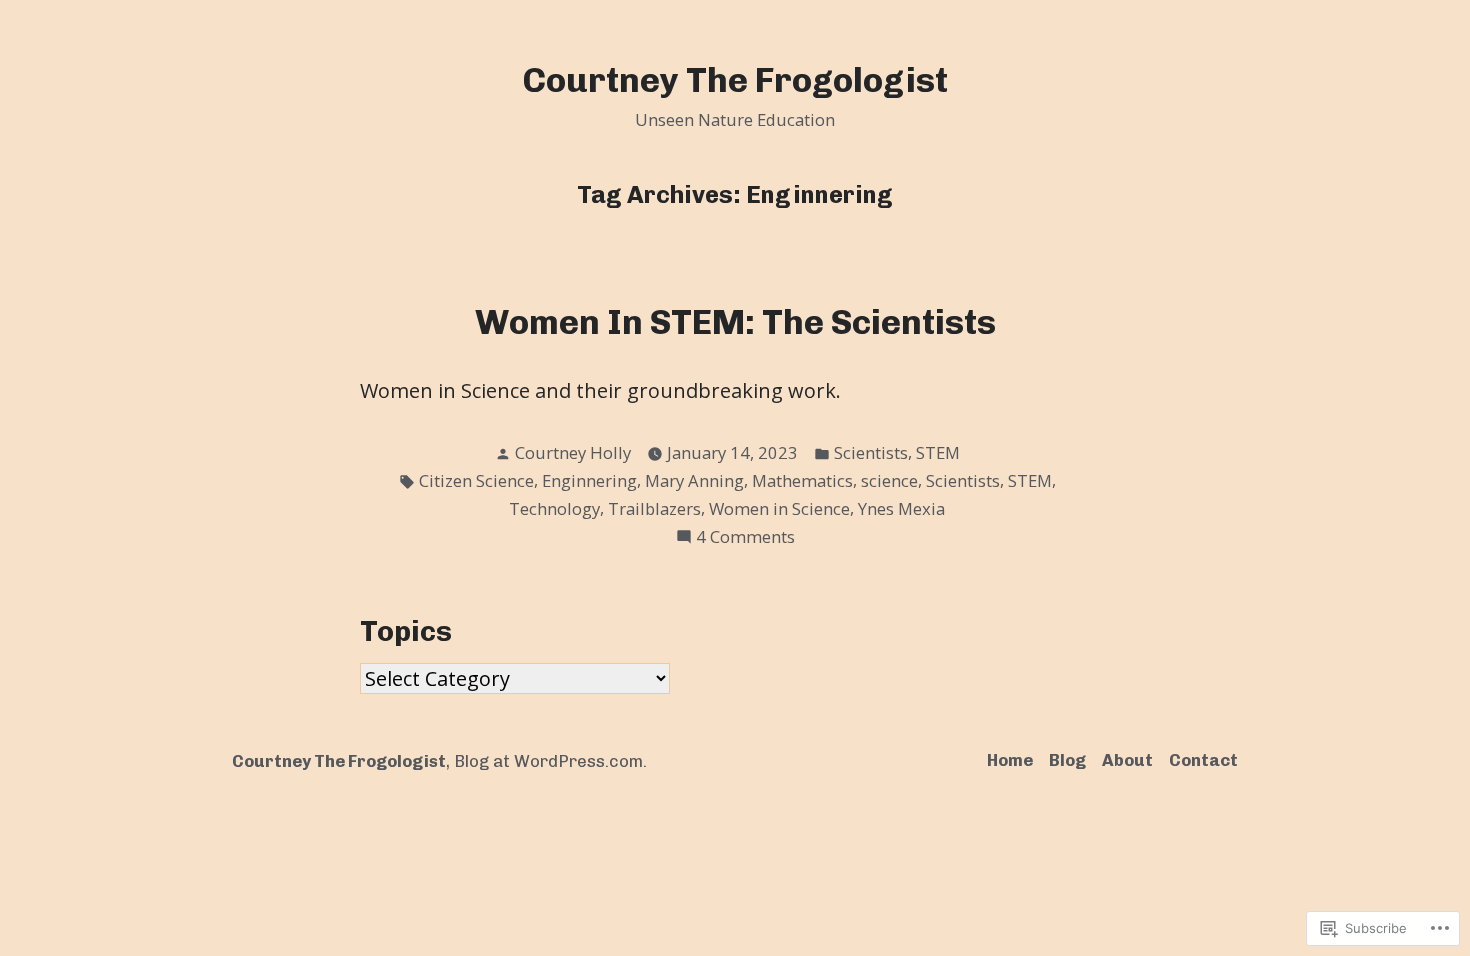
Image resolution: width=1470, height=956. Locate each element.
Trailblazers (654, 508)
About (1127, 760)
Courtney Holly (573, 452)
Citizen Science (476, 480)
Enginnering (589, 480)
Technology (554, 508)
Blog (1067, 760)
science (889, 480)
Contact (1203, 760)
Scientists (871, 452)
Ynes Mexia (901, 508)
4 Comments (745, 537)
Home (1010, 760)
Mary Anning (694, 480)
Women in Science (779, 508)
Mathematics (802, 480)
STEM (938, 452)
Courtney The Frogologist (735, 80)
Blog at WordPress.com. (550, 761)
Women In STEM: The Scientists (735, 322)
